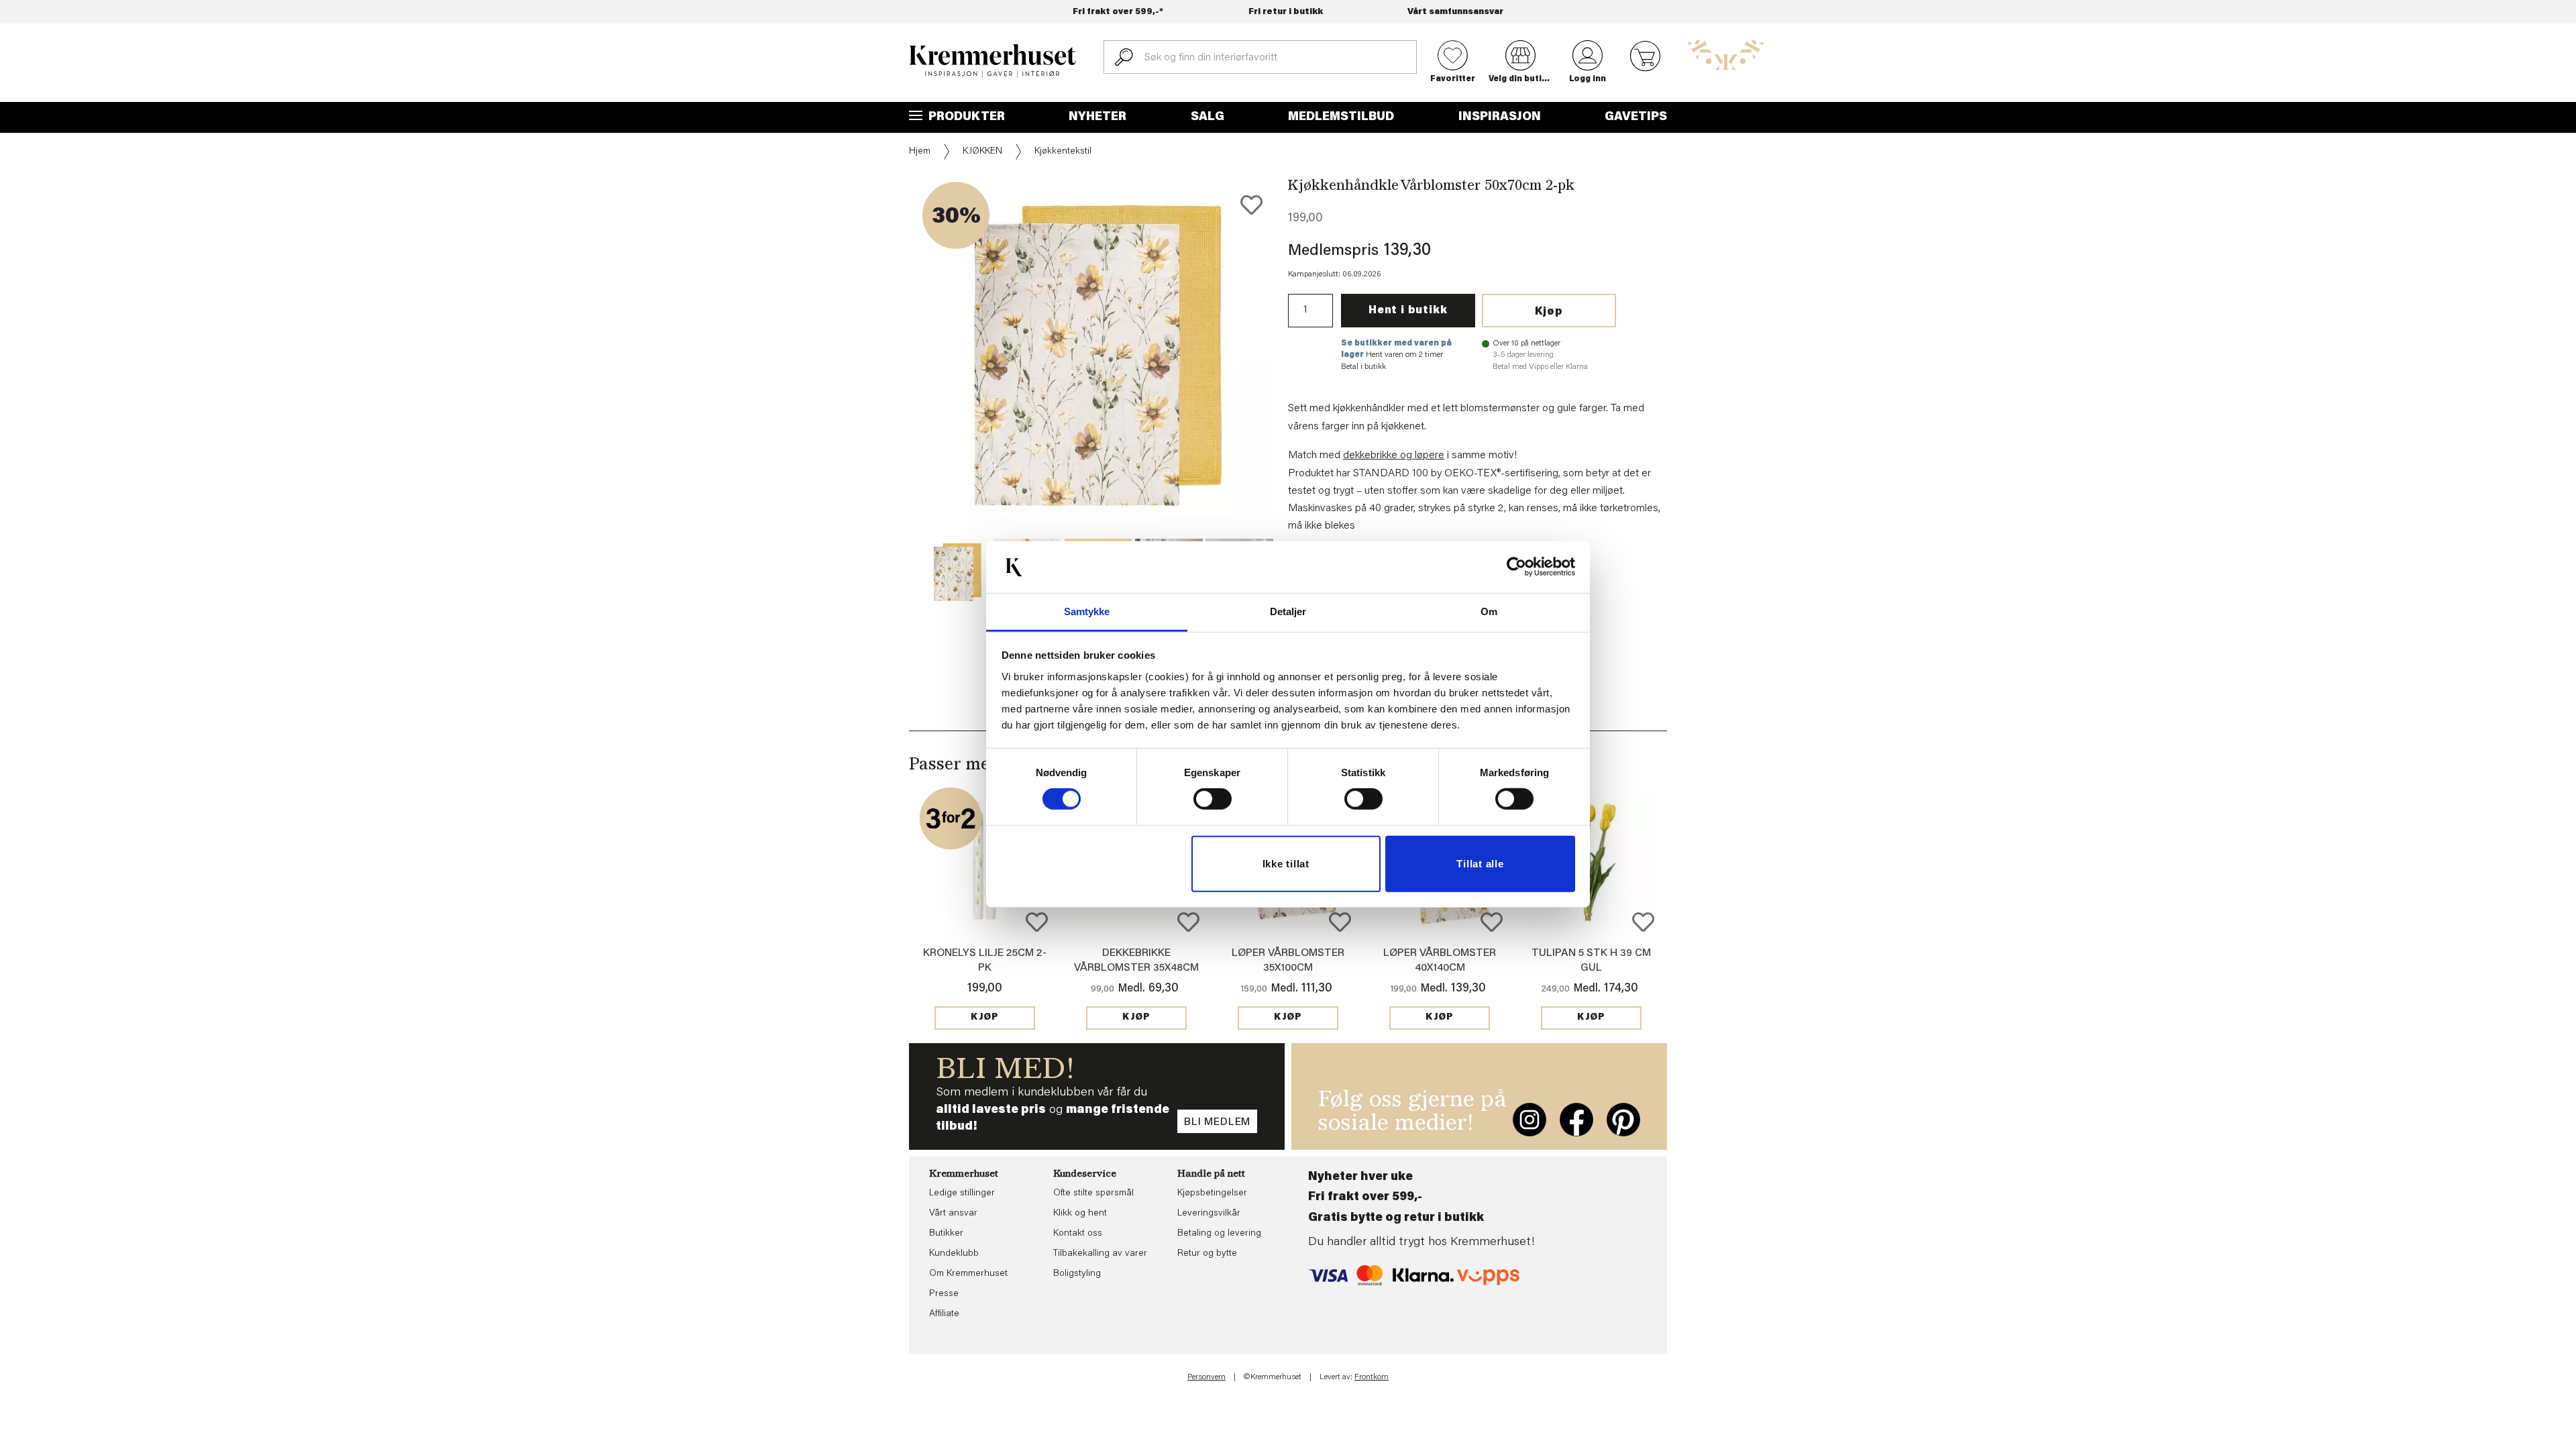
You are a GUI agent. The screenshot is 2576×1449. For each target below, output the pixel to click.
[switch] (1213, 799)
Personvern (1206, 1377)
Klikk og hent (1080, 1214)
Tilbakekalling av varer (1100, 1254)
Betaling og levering (1219, 1234)
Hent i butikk (1408, 311)
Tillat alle (1480, 864)
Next (1297, 392)
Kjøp (1549, 312)
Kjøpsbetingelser (1212, 1193)
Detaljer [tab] (1288, 611)
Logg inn (1588, 79)
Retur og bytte (1207, 1254)
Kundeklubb (954, 1254)
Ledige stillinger (962, 1193)
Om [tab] (1489, 611)
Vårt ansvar (953, 1214)
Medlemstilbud (1341, 117)
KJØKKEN (982, 152)
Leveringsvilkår (1209, 1214)
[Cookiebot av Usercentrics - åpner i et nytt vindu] (1516, 567)
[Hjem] (993, 61)
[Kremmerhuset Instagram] (1529, 1120)
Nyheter (1097, 117)
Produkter (965, 117)
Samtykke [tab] (1087, 611)
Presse (944, 1294)
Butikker (946, 1234)
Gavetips (1636, 117)
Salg (1207, 117)
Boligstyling (1077, 1274)
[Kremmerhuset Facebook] (1576, 1120)
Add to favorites (1251, 205)
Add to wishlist (1037, 922)
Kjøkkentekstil (1063, 152)
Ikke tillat (1286, 864)
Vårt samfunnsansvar (1455, 12)
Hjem (920, 152)
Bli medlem (1217, 1122)
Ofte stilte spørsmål (1093, 1193)
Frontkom (1372, 1377)
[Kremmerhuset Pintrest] (1623, 1120)
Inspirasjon (1500, 117)
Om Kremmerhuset (968, 1274)
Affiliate (944, 1314)
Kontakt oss (1078, 1234)
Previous (900, 392)
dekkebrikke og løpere (1394, 455)
